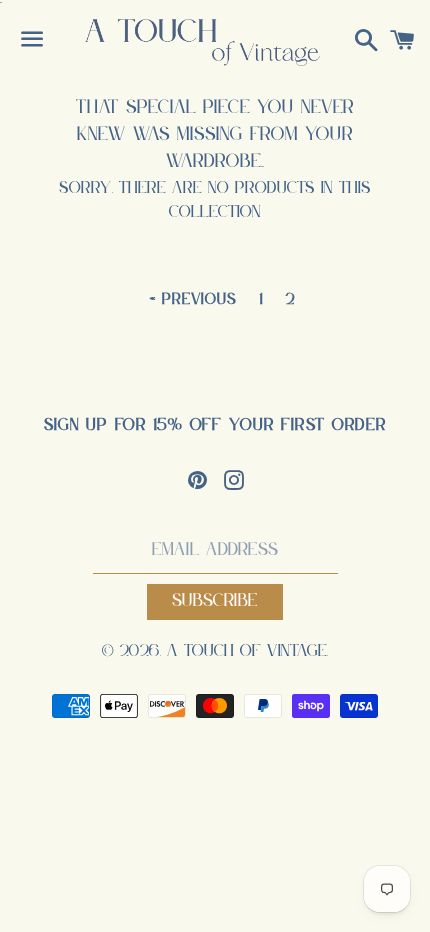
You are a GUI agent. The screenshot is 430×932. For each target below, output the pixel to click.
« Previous (193, 300)
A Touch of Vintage (247, 651)
